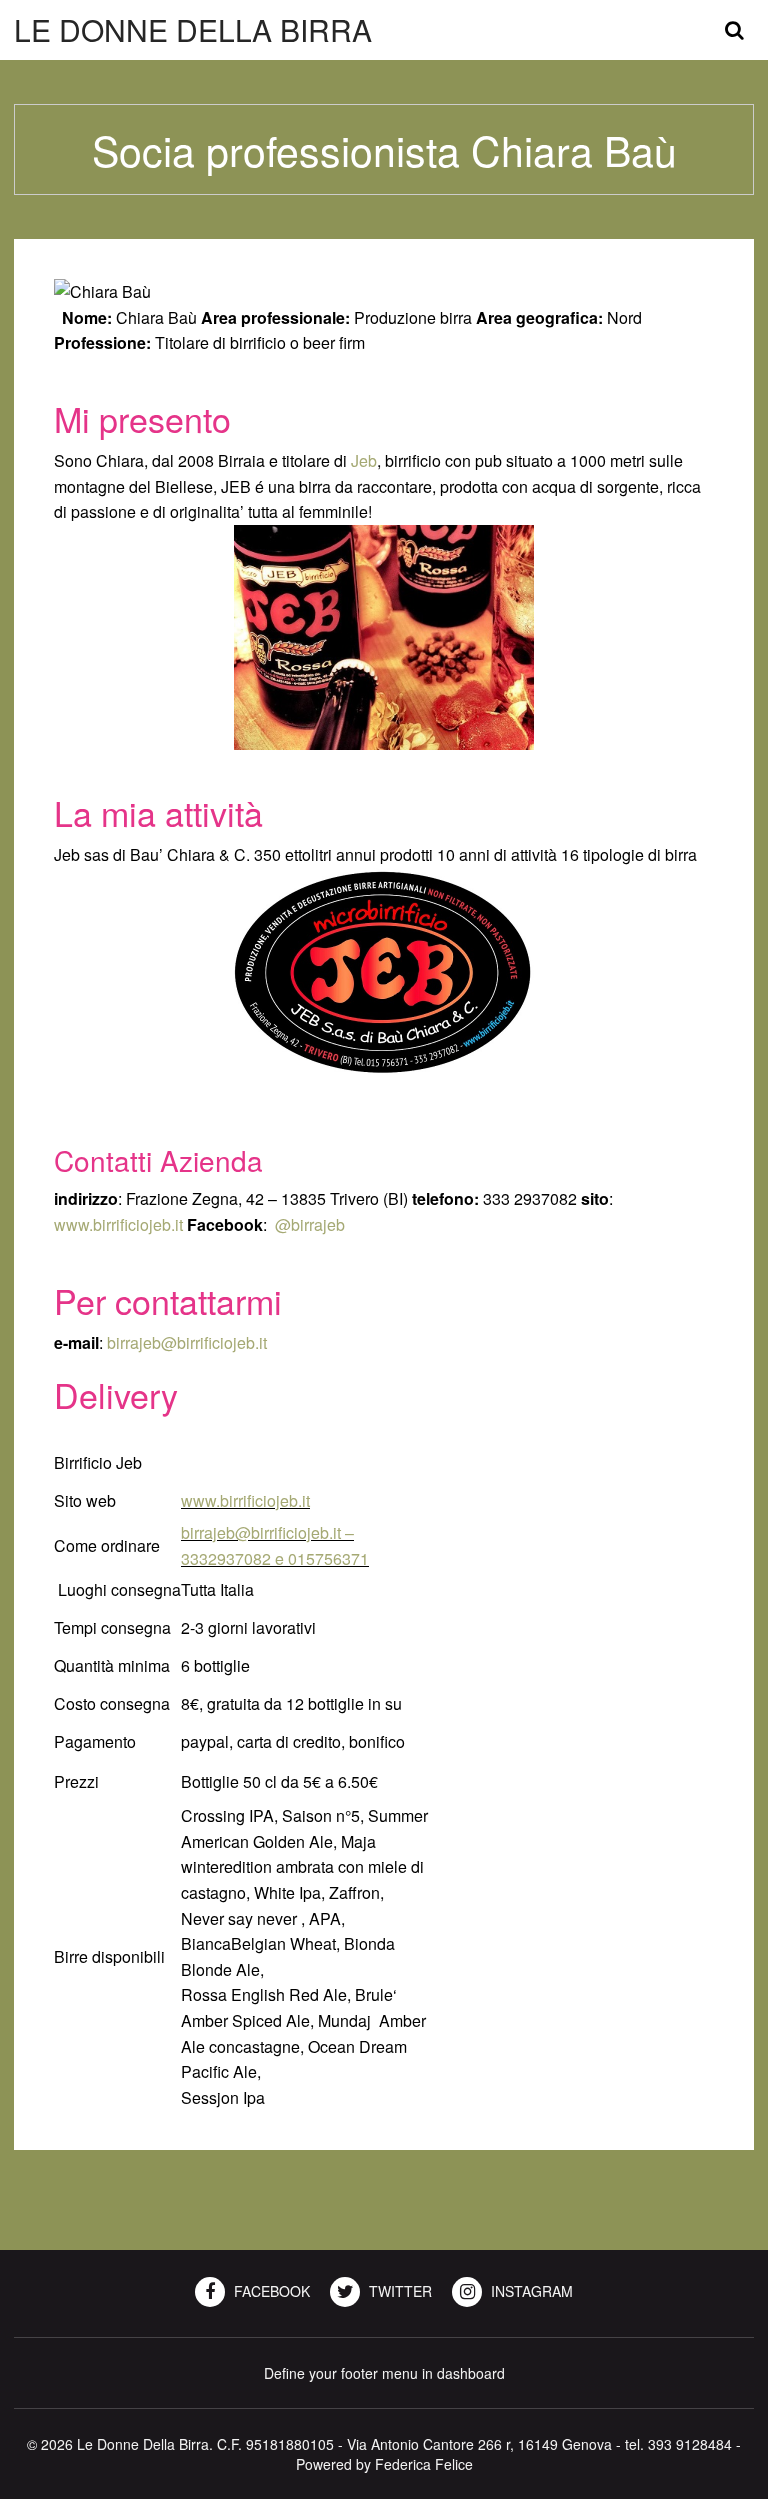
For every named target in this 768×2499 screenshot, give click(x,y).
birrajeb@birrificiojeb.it (187, 1342)
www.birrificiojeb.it (118, 1224)
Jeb (364, 460)
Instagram (530, 2291)
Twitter (398, 2291)
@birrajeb (310, 1224)
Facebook (270, 2291)
